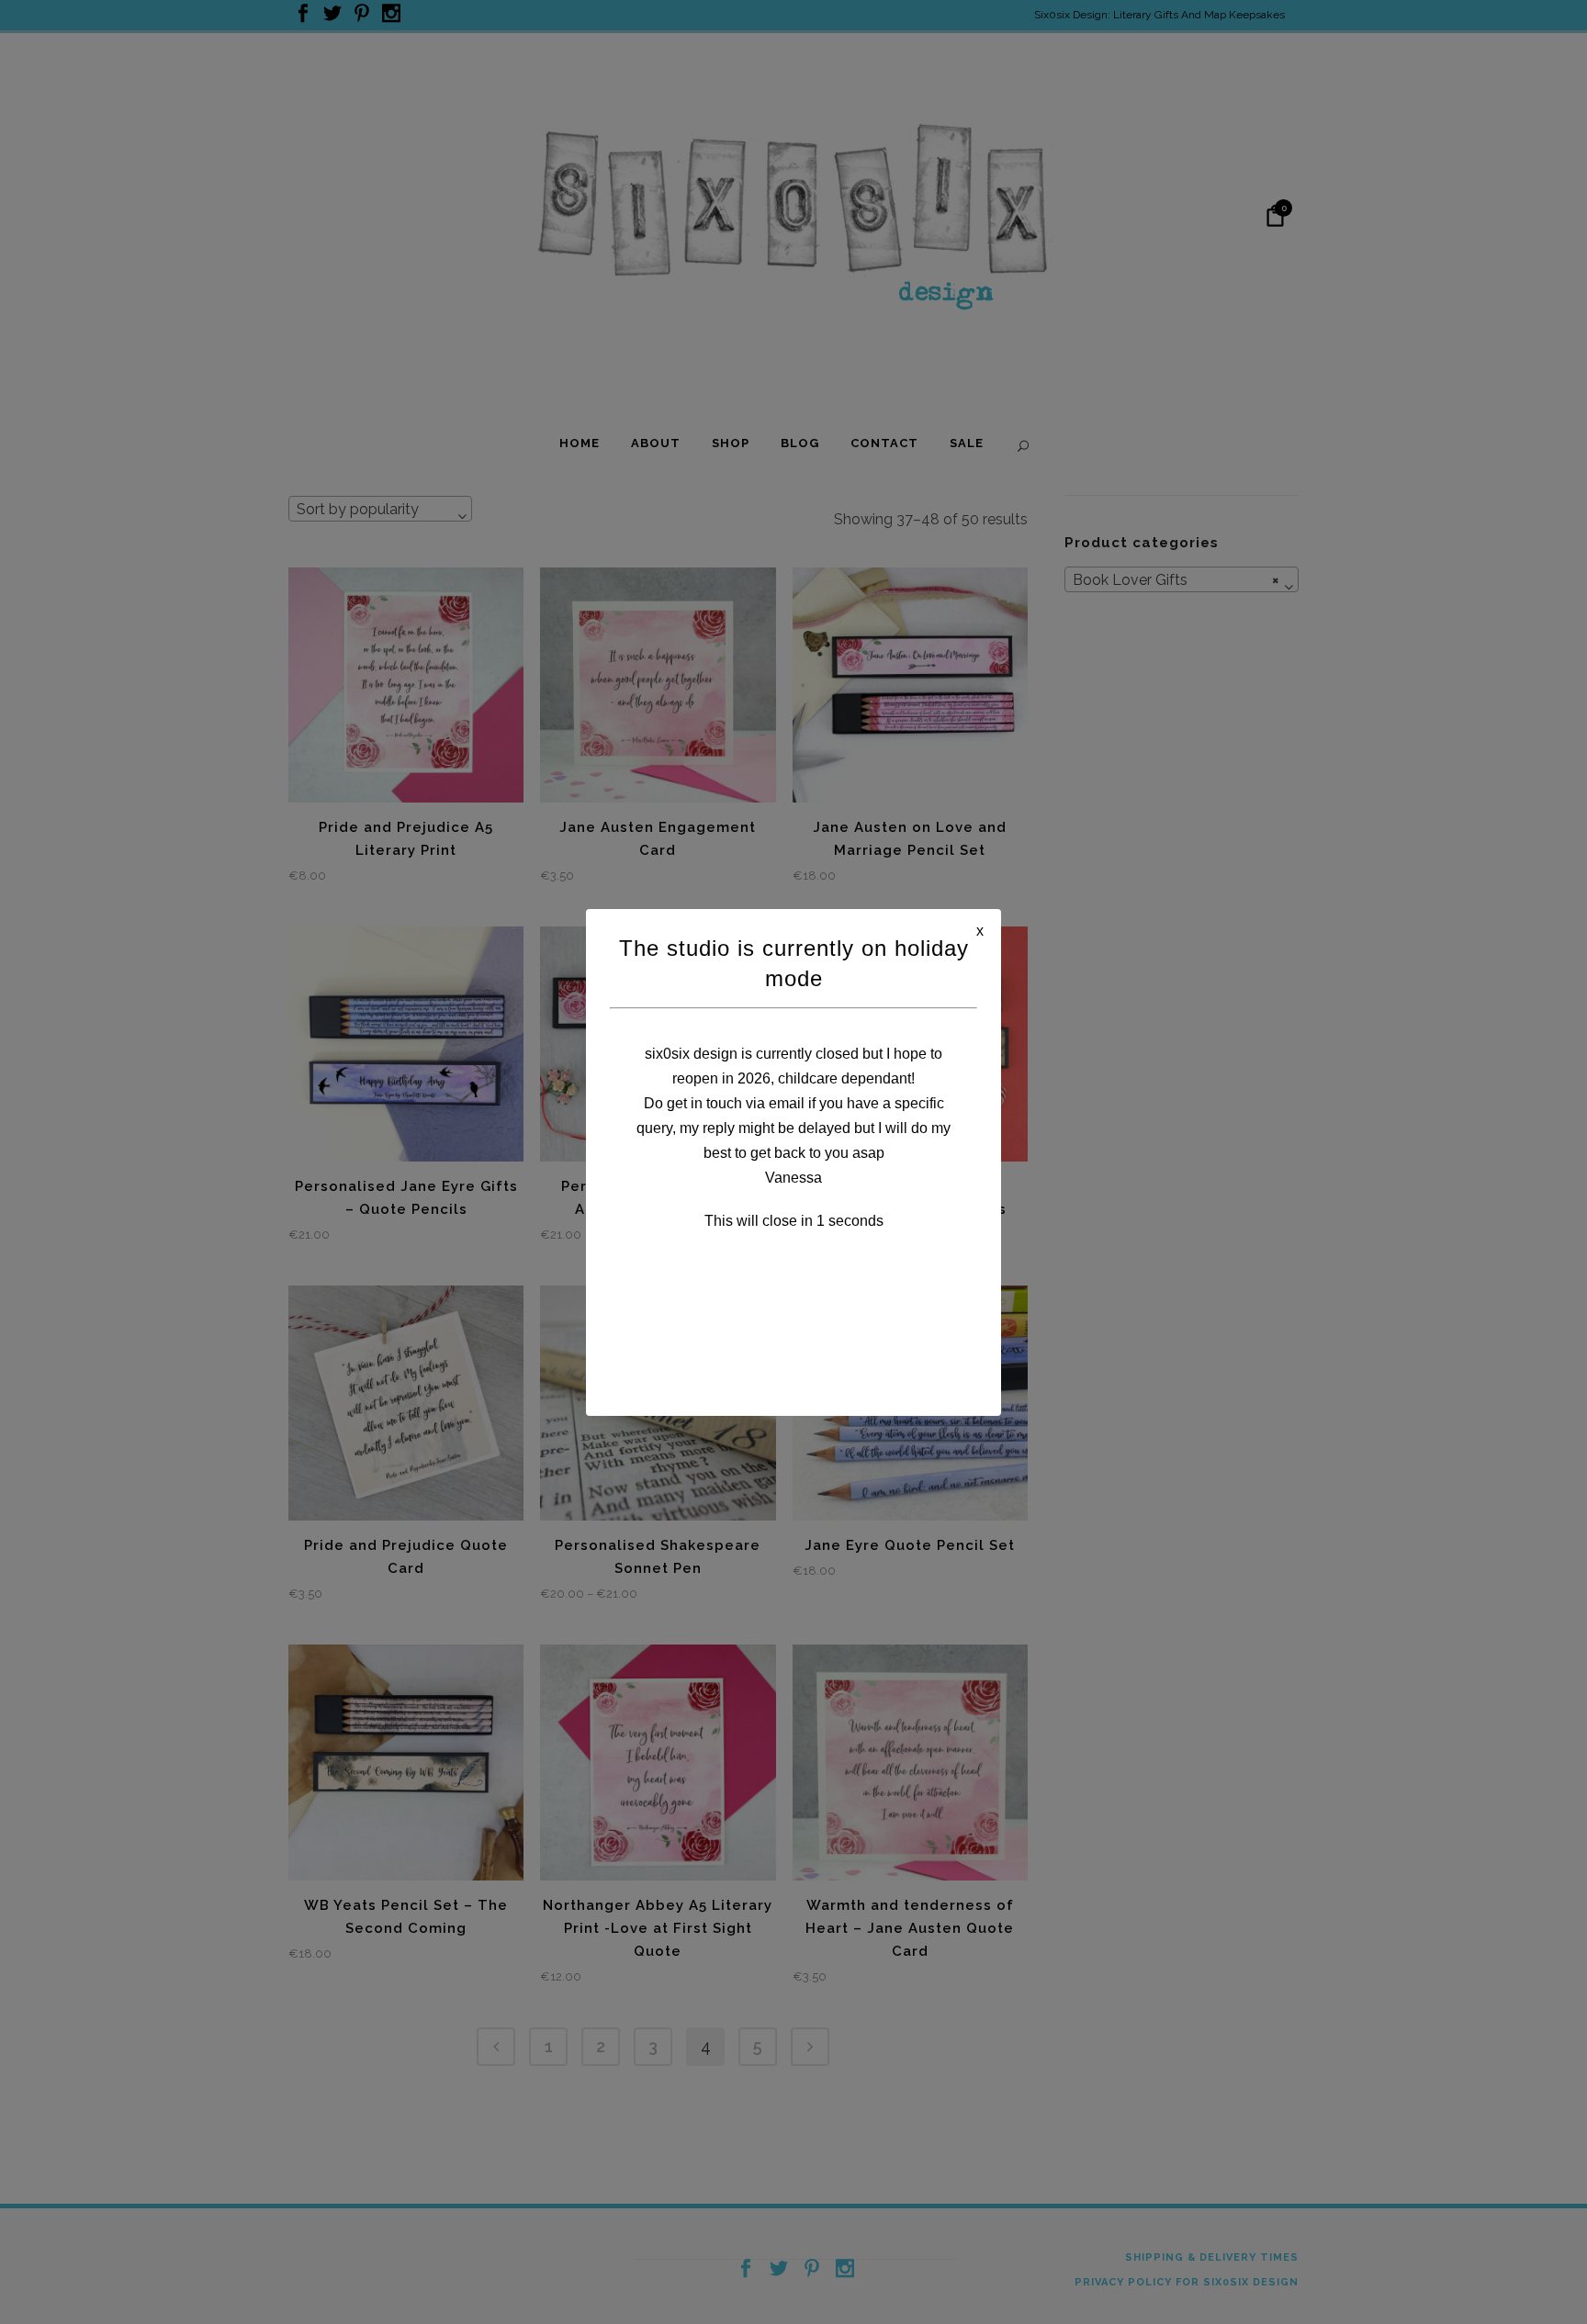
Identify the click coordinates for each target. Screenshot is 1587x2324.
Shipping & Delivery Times (1212, 2257)
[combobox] (380, 509)
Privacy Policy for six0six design (1187, 2282)
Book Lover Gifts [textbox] (1176, 580)
